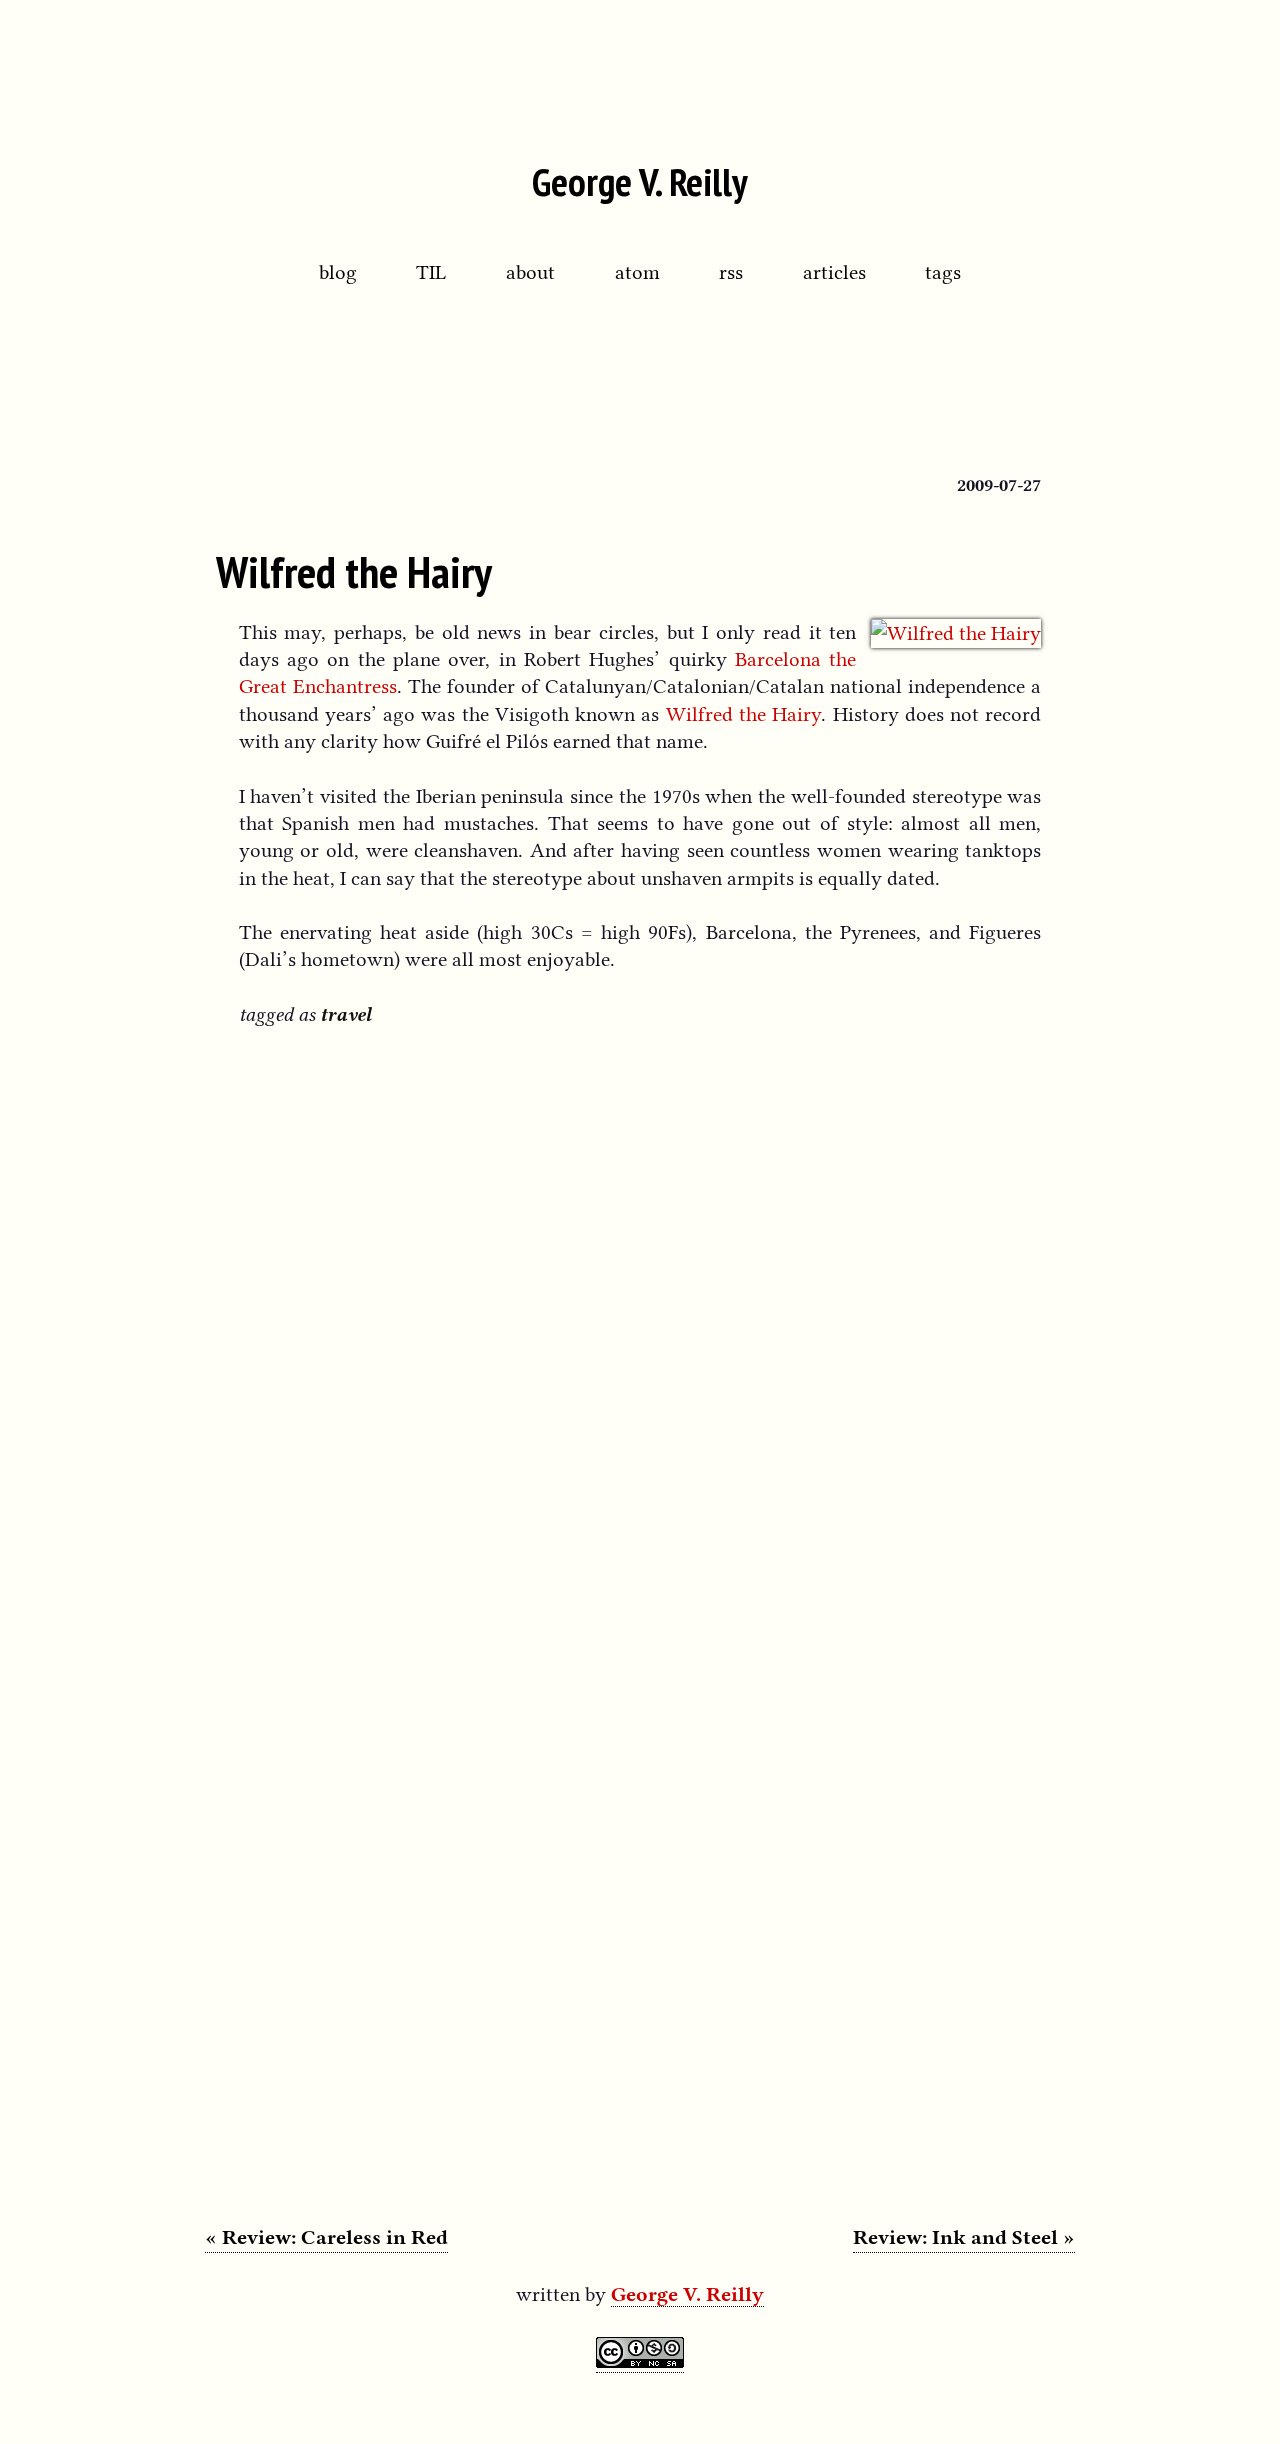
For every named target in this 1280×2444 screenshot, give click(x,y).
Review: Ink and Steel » (964, 2237)
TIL (431, 272)
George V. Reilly (640, 181)
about (530, 272)
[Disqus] (640, 1308)
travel (345, 1014)
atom (637, 272)
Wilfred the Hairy (354, 571)
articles (834, 272)
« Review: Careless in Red (326, 2237)
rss (731, 272)
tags (943, 272)
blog (338, 272)
